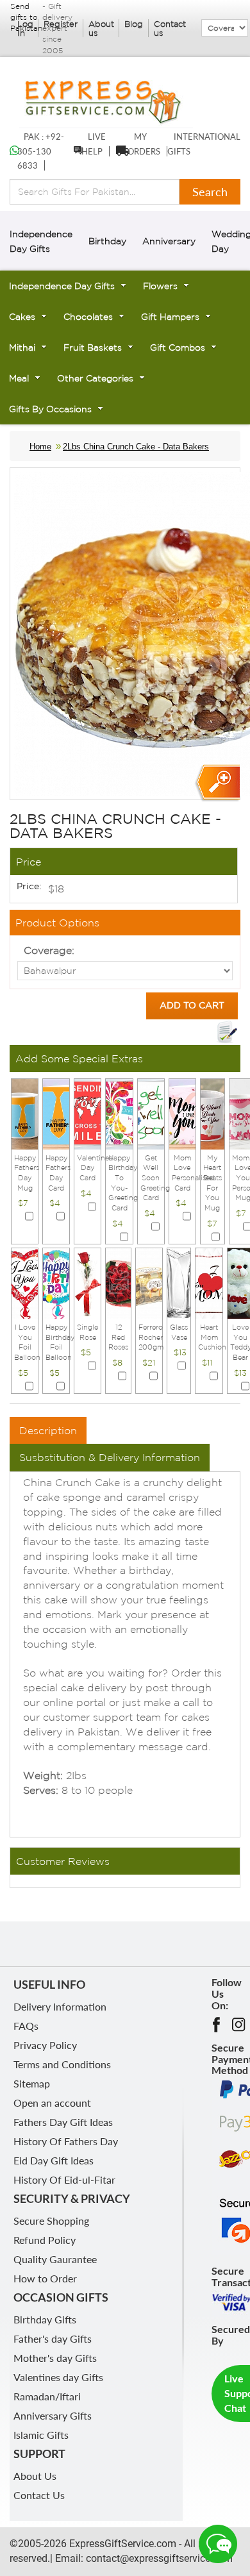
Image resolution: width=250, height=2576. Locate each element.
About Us (35, 2476)
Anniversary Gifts (53, 2415)
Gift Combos (178, 347)
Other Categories (95, 378)
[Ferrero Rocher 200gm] (149, 1282)
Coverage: (49, 950)
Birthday (107, 241)
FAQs (26, 2026)
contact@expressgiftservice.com (158, 2558)
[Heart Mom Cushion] (209, 1282)
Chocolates (88, 317)
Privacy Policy (45, 2045)
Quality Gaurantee (55, 2259)
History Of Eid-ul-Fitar (64, 2179)
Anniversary (169, 241)
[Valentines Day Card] (88, 1113)
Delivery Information (60, 2006)
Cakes (22, 317)
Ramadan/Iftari (47, 2396)
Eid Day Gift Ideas (54, 2160)
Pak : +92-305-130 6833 (41, 151)
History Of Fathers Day (66, 2141)
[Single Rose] (88, 1282)
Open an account (52, 2103)
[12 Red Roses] (118, 1282)
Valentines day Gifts (58, 2377)
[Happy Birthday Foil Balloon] (56, 1282)
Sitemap (32, 2083)
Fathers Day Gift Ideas (63, 2122)
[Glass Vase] (179, 1282)
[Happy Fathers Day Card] (56, 1113)
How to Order (45, 2278)
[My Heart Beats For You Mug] (213, 1113)
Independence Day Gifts (62, 286)
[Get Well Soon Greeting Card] (151, 1113)
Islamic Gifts (41, 2435)
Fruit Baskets (93, 347)
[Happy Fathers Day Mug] (25, 1113)
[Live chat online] (218, 2544)
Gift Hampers (170, 317)
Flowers (160, 286)
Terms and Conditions (62, 2064)
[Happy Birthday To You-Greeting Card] (119, 1113)
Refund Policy (45, 2240)
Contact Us (39, 2495)
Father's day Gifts (53, 2338)
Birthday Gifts (45, 2319)
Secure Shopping (51, 2221)
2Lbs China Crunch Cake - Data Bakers (136, 447)
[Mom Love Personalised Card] (182, 1113)
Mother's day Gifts (55, 2358)
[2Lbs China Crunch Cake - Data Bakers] (217, 783)
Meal (19, 378)
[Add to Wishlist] (227, 1032)
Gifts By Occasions (50, 409)
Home (40, 447)
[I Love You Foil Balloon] (25, 1282)
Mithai (22, 347)
